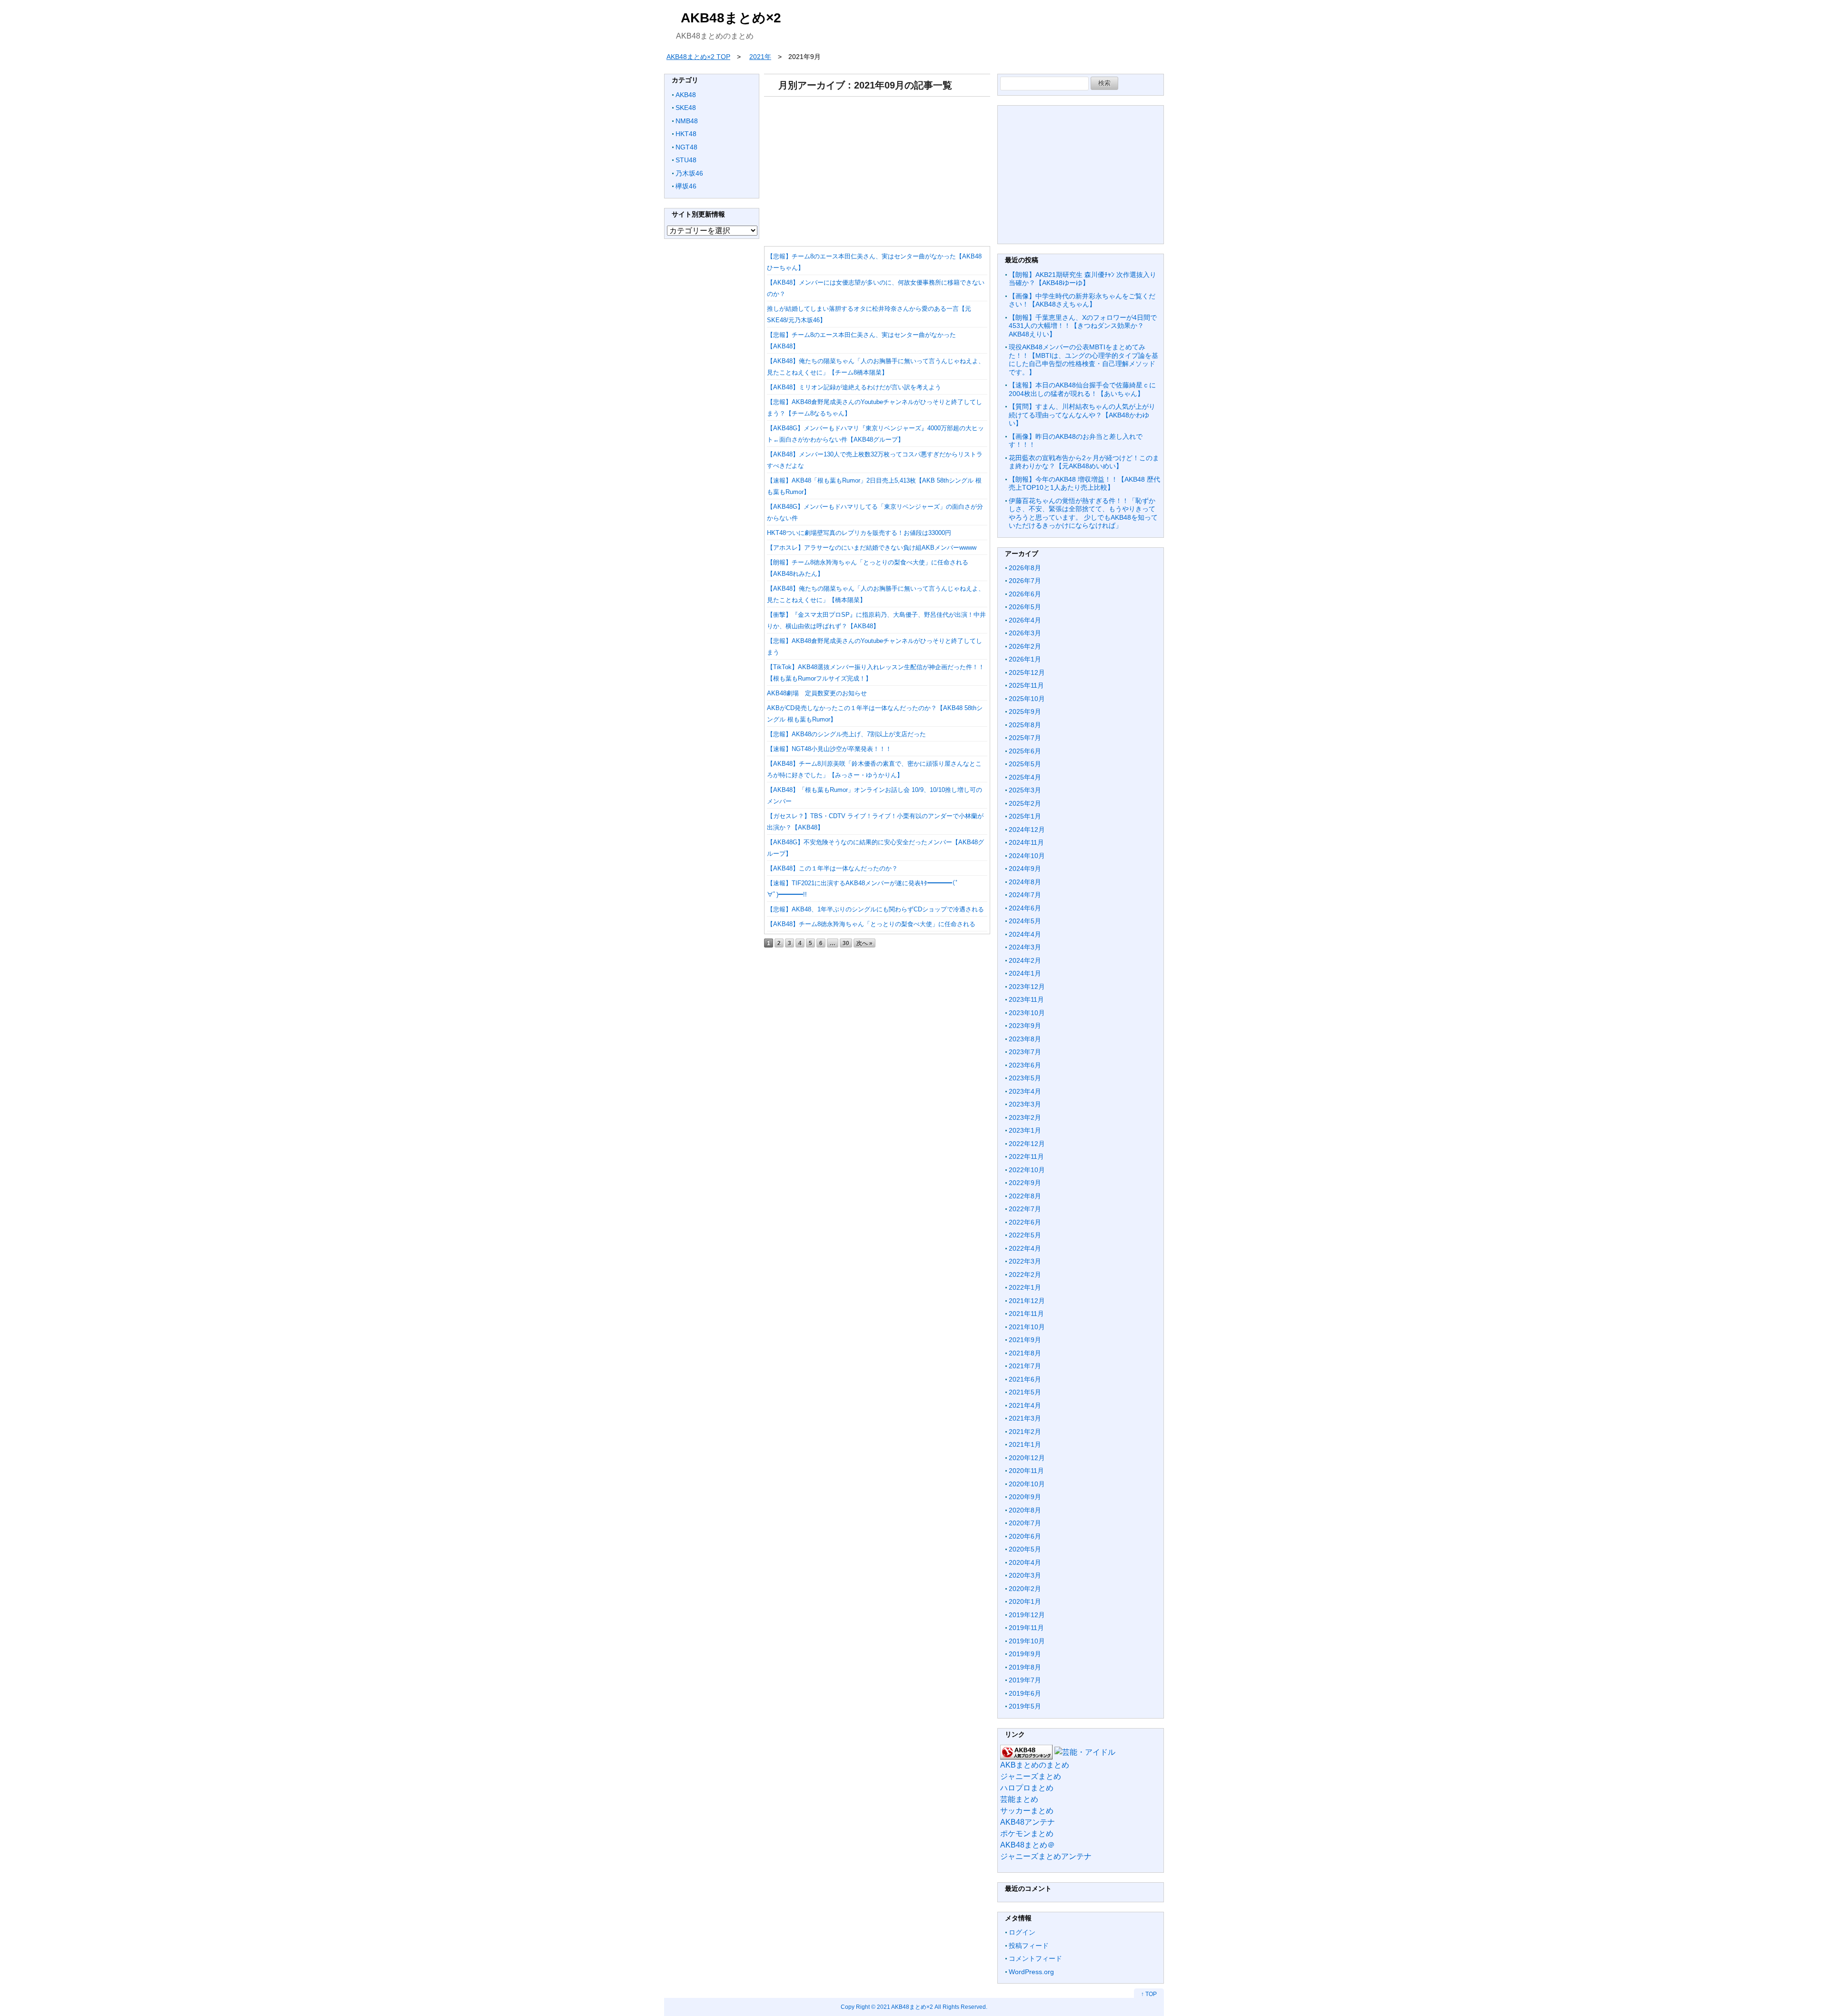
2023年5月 (1025, 1078)
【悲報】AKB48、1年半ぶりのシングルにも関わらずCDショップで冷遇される (875, 909)
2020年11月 (1026, 1471)
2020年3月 (1025, 1575)
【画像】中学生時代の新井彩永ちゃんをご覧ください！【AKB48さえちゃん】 (1082, 300)
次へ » (864, 943)
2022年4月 (1025, 1248)
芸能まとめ (1019, 1799)
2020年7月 (1025, 1523)
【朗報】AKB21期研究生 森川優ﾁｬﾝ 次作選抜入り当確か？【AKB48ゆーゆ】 (1083, 279)
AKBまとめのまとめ (1035, 1765)
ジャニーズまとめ (1031, 1776)
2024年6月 (1025, 908)
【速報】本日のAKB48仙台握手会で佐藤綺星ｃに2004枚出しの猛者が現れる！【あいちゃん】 (1082, 389)
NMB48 (687, 121)
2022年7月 (1025, 1209)
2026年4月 (1025, 620)
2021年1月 (1025, 1444)
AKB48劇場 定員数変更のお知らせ (817, 693)
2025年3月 (1025, 790)
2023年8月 (1025, 1039)
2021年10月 (1027, 1327)
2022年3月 (1025, 1261)
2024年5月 (1025, 921)
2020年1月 (1025, 1601)
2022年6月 (1025, 1222)
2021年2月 (1025, 1432)
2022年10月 (1027, 1170)
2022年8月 (1025, 1196)
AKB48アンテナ (1028, 1822)
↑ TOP (1149, 1994)
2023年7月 (1025, 1052)
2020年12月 (1027, 1458)
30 (846, 943)
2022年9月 (1025, 1183)
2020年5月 (1025, 1549)
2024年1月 (1025, 973)
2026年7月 (1025, 581)
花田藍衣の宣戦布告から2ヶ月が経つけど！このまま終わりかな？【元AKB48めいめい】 (1084, 462)
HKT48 (686, 134)
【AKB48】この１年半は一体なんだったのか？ (832, 868)
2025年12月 (1027, 672)
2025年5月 (1025, 764)
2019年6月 (1025, 1693)
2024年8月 (1025, 882)
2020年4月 (1025, 1562)
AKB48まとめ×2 (731, 18)
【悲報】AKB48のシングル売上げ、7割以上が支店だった (846, 734)
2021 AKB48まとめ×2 (905, 2007)
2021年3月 (1025, 1418)
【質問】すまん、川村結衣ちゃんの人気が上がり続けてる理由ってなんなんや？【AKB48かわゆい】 (1082, 415)
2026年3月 (1025, 633)
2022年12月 (1027, 1144)
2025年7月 (1025, 738)
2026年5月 (1025, 607)
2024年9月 (1025, 869)
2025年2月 (1025, 803)
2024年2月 (1025, 960)
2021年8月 (1025, 1353)
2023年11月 (1026, 999)
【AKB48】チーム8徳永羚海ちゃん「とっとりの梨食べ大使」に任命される (871, 924)
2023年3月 (1025, 1104)
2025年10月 (1027, 699)
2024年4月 (1025, 934)
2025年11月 (1026, 685)
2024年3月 (1025, 947)
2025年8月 (1025, 725)
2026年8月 (1025, 568)
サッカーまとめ (1027, 1811)
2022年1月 (1025, 1287)
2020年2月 (1025, 1589)
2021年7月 (1025, 1366)
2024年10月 (1027, 856)
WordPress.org (1031, 1972)
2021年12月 (1027, 1301)
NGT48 (686, 147)
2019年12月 (1027, 1615)
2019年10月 (1027, 1641)
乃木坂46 (689, 173)
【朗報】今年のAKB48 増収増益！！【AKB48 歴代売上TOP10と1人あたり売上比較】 (1084, 484)
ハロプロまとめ (1027, 1788)
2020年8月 (1025, 1510)
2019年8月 (1025, 1667)
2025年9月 (1025, 712)
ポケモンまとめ (1027, 1833)
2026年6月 (1025, 594)
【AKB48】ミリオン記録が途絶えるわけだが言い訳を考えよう (854, 387)
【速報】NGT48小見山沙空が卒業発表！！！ (829, 749)
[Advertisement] (877, 168)
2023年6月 (1025, 1065)
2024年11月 (1026, 842)
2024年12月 (1027, 830)
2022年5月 (1025, 1235)
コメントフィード (1035, 1958)
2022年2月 (1025, 1275)
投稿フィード (1029, 1946)
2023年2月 (1025, 1117)
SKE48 (686, 108)
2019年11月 (1026, 1628)
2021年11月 (1026, 1314)
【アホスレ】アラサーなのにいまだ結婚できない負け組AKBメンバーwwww (872, 548)
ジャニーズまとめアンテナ (1046, 1856)
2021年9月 (1025, 1340)
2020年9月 (1025, 1497)
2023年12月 (1027, 987)
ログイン (1022, 1932)
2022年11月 (1026, 1156)
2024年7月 (1025, 895)
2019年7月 (1025, 1680)
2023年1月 (1025, 1130)
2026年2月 (1025, 646)
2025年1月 (1025, 816)
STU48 (686, 160)
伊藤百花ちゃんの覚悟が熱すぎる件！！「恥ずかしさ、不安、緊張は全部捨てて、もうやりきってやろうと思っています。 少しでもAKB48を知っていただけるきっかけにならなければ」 (1083, 513)
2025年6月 (1025, 751)
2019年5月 (1025, 1706)
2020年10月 (1027, 1484)
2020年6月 (1025, 1536)
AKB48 (686, 95)
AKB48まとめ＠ (1028, 1845)
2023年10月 (1027, 1013)
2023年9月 (1025, 1026)
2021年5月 (1025, 1392)
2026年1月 (1025, 659)
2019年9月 (1025, 1654)
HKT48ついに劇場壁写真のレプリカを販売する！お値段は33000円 (859, 533)
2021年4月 (1025, 1405)
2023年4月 (1025, 1091)
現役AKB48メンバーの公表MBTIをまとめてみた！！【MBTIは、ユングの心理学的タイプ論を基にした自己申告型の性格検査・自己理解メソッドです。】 (1083, 360)
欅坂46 (686, 186)
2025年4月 (1025, 777)
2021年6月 (1025, 1379)
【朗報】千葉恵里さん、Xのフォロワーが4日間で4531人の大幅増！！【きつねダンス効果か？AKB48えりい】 (1083, 326)
